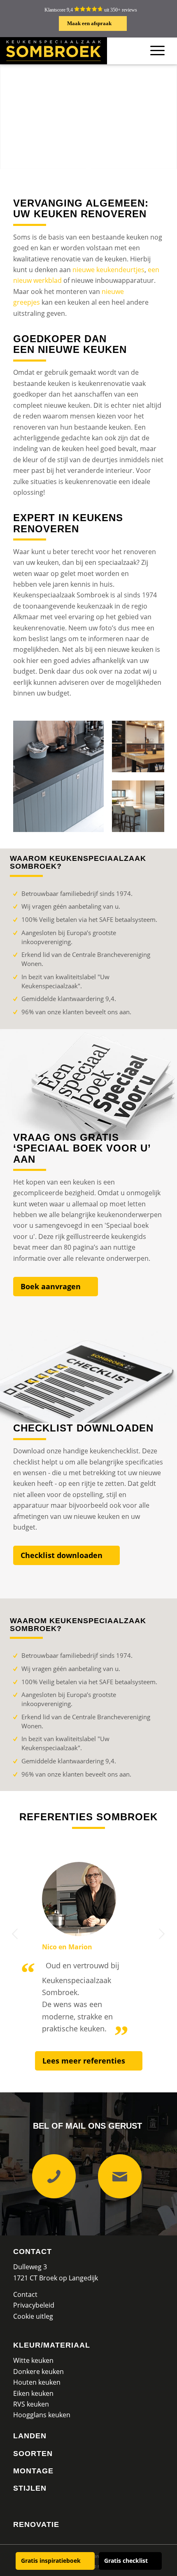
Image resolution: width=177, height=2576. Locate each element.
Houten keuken (37, 2382)
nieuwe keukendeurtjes (108, 270)
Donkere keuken (38, 2372)
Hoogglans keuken (42, 2415)
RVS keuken (31, 2404)
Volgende (162, 1934)
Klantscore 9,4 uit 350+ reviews (91, 10)
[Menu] (157, 51)
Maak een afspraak (89, 23)
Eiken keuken (33, 2393)
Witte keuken (33, 2360)
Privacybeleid (34, 2305)
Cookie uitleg (33, 2316)
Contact (33, 2252)
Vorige (15, 1934)
